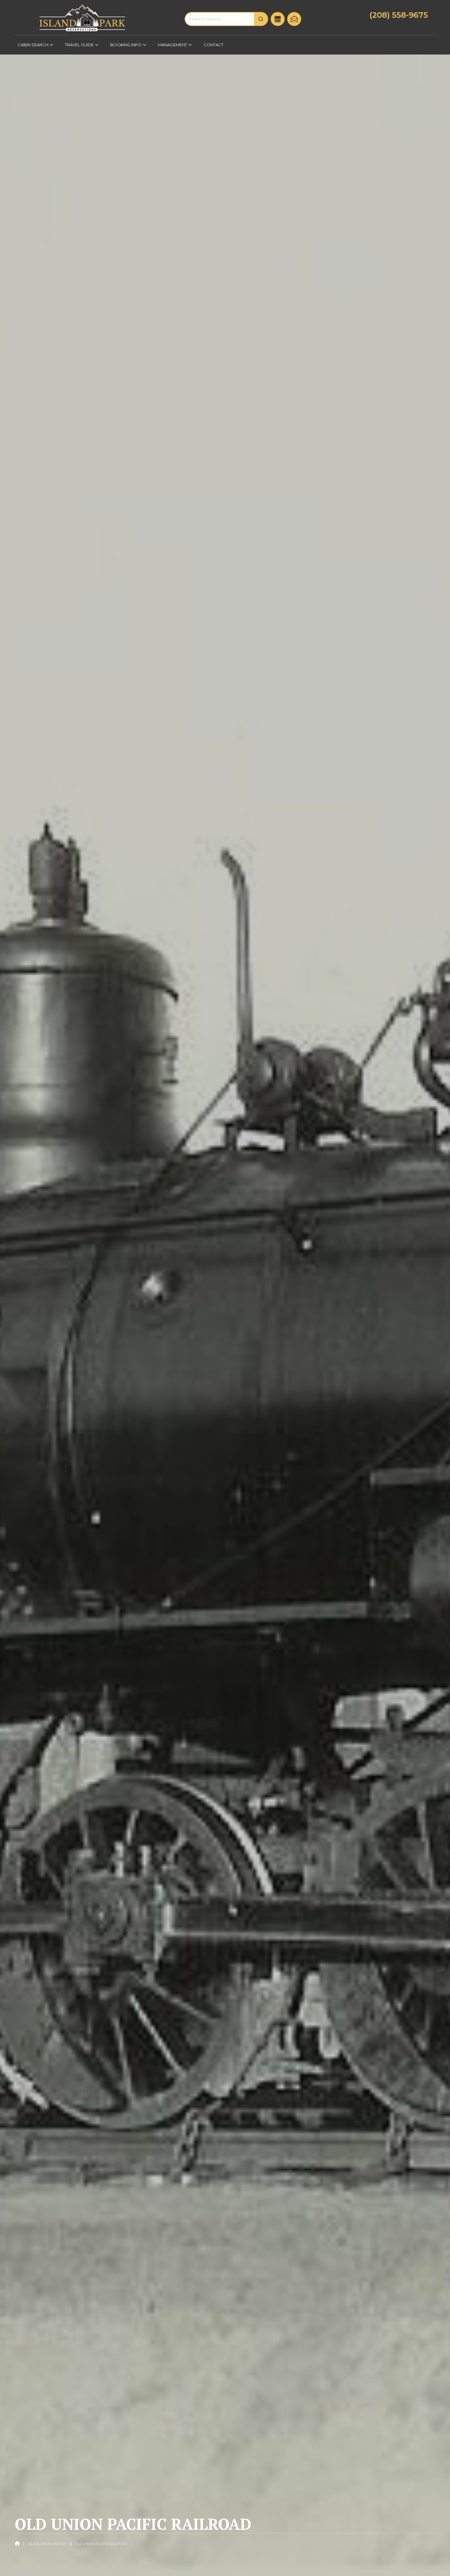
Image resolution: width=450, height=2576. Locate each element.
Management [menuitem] (171, 47)
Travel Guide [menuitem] (78, 47)
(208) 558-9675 (399, 15)
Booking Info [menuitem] (124, 47)
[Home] (82, 18)
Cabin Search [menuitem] (32, 47)
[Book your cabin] (278, 19)
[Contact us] (294, 19)
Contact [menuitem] (214, 45)
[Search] (261, 19)
